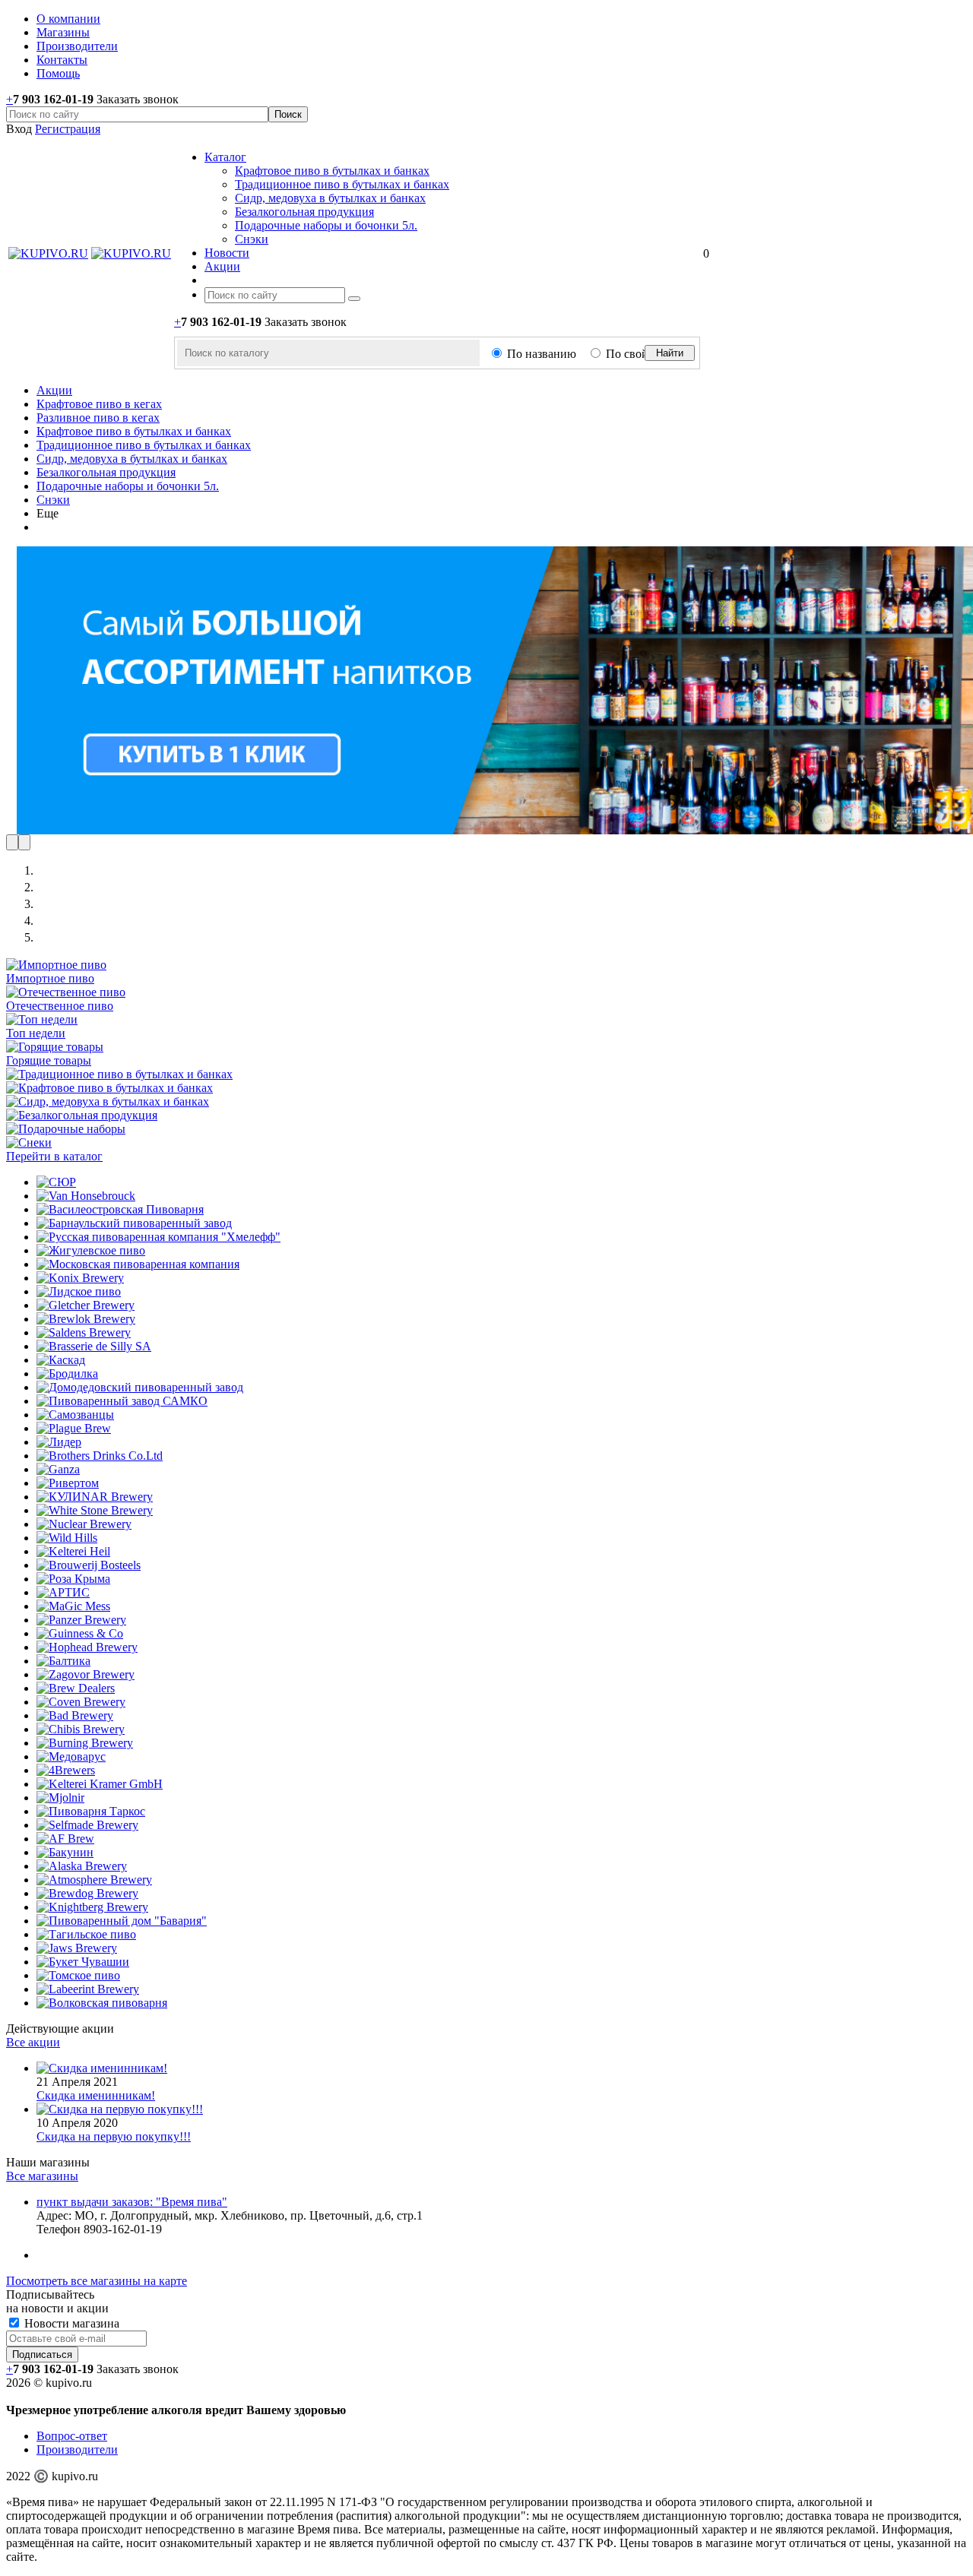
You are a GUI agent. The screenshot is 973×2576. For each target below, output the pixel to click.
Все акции (33, 2042)
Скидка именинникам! (96, 2095)
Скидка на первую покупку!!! (114, 2136)
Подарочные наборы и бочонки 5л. (326, 225)
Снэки (252, 239)
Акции (54, 390)
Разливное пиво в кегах (98, 418)
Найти (670, 353)
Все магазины (42, 2176)
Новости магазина (70, 2323)
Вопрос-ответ (72, 2436)
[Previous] (12, 842)
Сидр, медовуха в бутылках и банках (330, 198)
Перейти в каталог (54, 1156)
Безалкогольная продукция (304, 212)
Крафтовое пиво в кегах (99, 404)
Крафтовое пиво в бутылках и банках (332, 171)
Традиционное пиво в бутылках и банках (342, 184)
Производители (77, 2449)
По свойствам (642, 354)
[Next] (24, 842)
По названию (542, 354)
